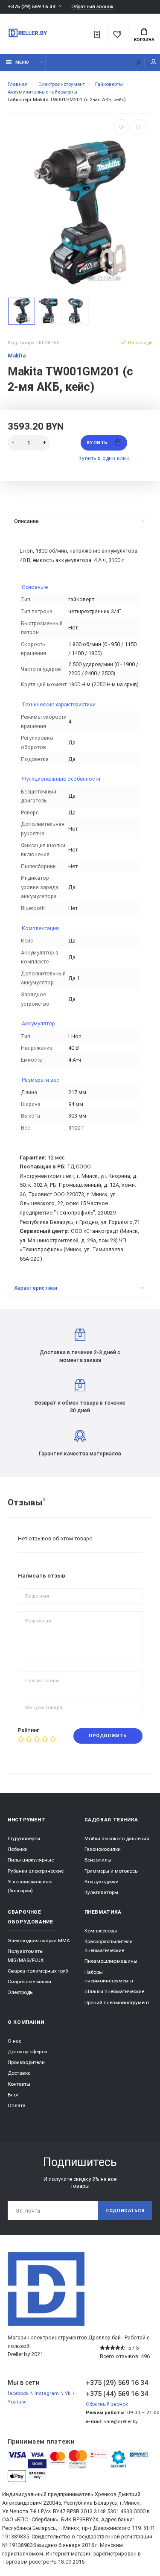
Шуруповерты (24, 1838)
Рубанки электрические (36, 1871)
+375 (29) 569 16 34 (32, 6)
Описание (26, 521)
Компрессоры (101, 1931)
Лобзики (18, 1849)
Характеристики (36, 1288)
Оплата (17, 2105)
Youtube (17, 2402)
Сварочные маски (29, 1982)
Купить (97, 443)
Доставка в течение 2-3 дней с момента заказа (80, 1356)
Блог (13, 2095)
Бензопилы (98, 1860)
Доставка (19, 2073)
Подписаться (125, 2211)
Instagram (47, 2393)
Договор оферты (28, 2052)
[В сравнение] (139, 127)
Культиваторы (101, 1892)
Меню (22, 62)
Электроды (21, 1992)
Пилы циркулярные (31, 1860)
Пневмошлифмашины (111, 1961)
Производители (26, 2062)
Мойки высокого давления (117, 1838)
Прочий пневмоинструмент (117, 2002)
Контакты (19, 2084)
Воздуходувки (102, 1882)
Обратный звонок (92, 7)
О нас (15, 2041)
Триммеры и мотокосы (112, 1871)
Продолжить (108, 1736)
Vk (68, 2393)
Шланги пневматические (114, 1991)
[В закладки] (121, 127)
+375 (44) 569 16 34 (117, 2394)
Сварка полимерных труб (38, 1971)
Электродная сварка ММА (39, 1941)
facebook (18, 2393)
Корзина (144, 40)
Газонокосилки (103, 1849)
